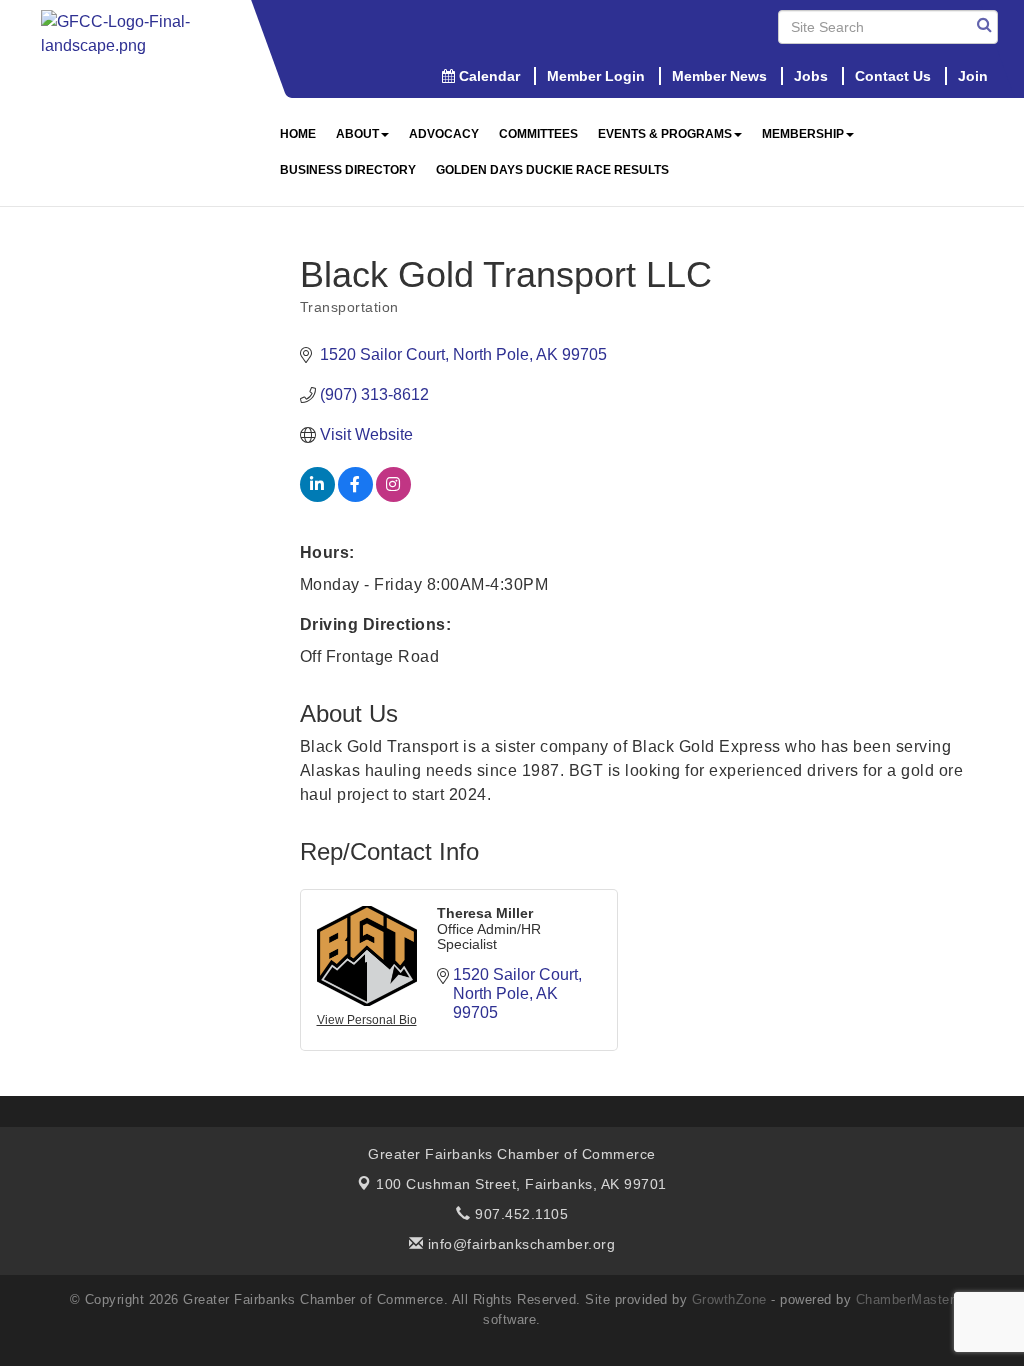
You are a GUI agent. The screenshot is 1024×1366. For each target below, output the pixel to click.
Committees (538, 134)
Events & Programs (665, 134)
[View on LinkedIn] (317, 496)
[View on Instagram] (393, 496)
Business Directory (348, 170)
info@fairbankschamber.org (519, 1244)
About (357, 134)
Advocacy (444, 134)
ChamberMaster (905, 1299)
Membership (803, 134)
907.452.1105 (519, 1214)
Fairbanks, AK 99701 (521, 1184)
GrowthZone (729, 1299)
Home (298, 134)
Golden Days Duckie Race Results (552, 170)
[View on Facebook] (355, 496)
